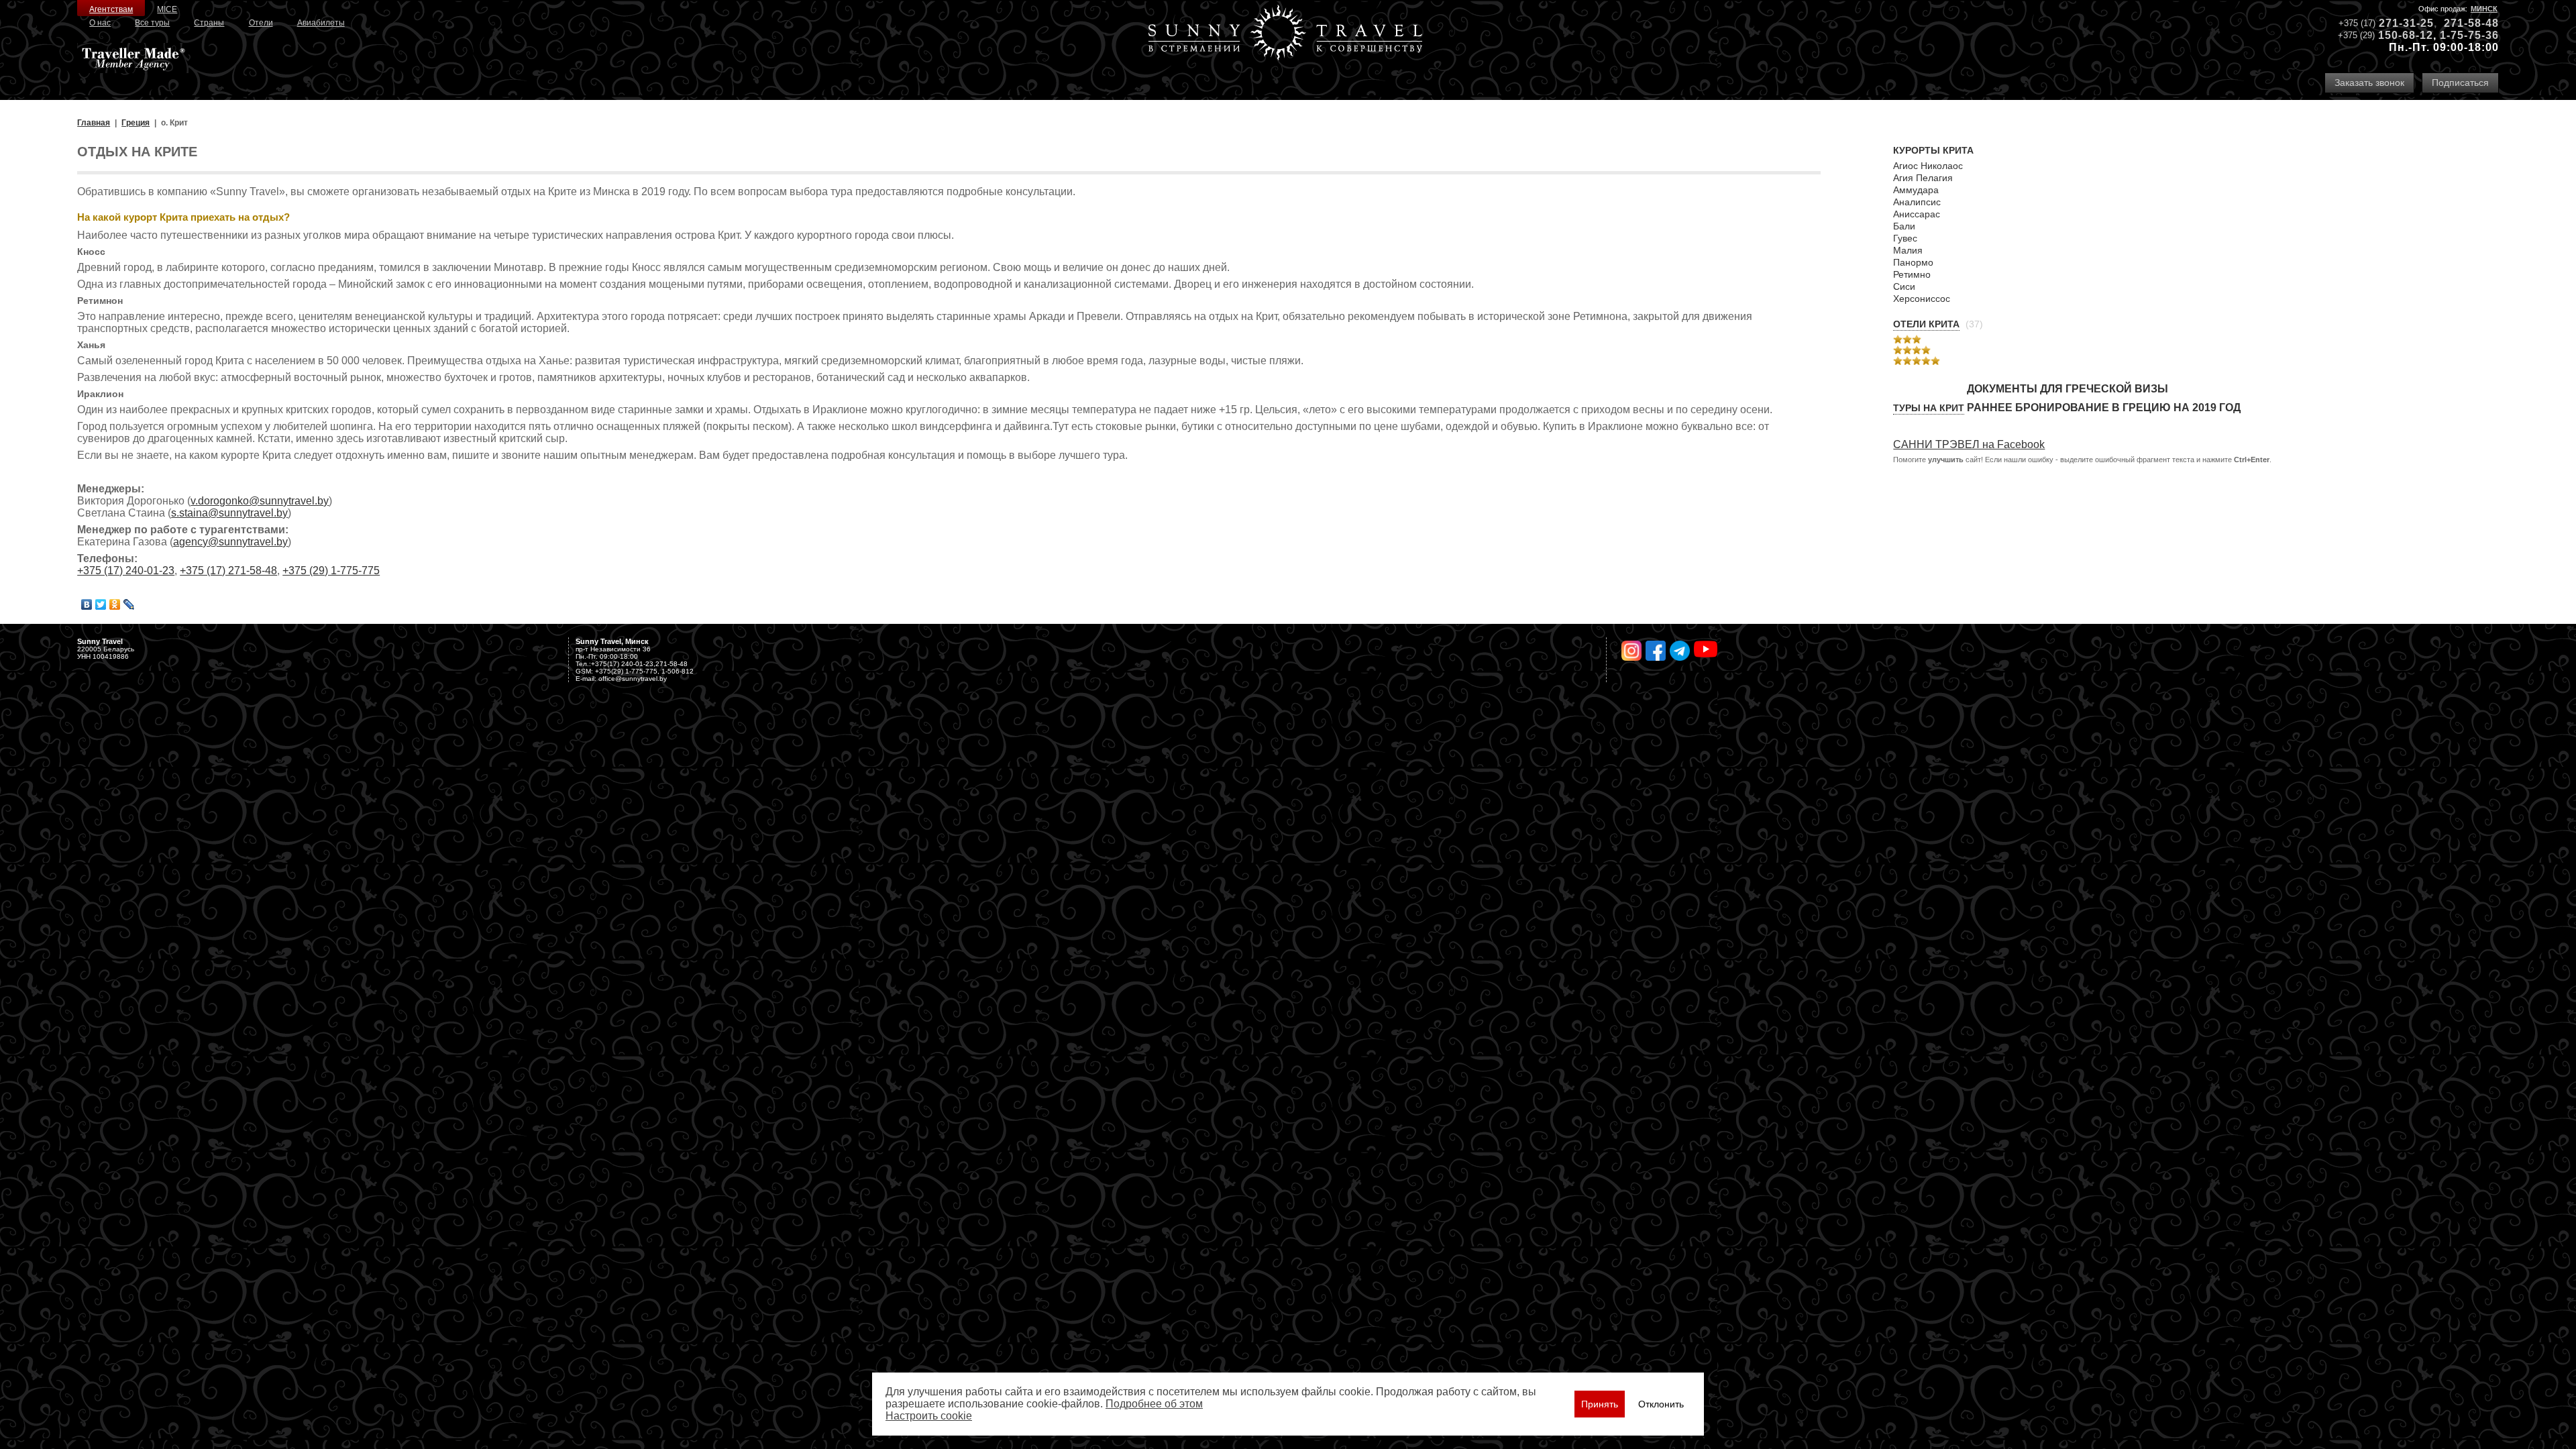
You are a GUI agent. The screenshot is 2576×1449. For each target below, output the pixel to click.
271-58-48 (2471, 23)
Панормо (1913, 262)
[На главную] (1285, 34)
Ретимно (1912, 274)
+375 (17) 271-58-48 (228, 571)
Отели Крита (1926, 324)
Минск (2484, 9)
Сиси (1904, 286)
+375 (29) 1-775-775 (331, 571)
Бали (1904, 226)
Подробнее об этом (1154, 1404)
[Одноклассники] (115, 604)
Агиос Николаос (1928, 166)
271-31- (2400, 23)
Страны (209, 23)
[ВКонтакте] (87, 604)
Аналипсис (1917, 202)
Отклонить (1661, 1404)
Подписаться (2460, 83)
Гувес (1905, 238)
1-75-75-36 (2469, 35)
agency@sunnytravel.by (230, 542)
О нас (100, 23)
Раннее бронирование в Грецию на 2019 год (2104, 408)
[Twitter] (101, 604)
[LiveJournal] (129, 604)
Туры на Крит (1929, 408)
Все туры (152, 23)
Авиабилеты (321, 23)
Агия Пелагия (1923, 178)
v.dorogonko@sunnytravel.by (260, 501)
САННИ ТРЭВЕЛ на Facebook (1969, 444)
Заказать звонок (2369, 83)
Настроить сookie (929, 1416)
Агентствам (111, 9)
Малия (1908, 250)
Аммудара (1916, 190)
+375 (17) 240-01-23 (126, 571)
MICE (167, 9)
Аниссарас (1917, 214)
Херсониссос (1922, 299)
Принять (1600, 1404)
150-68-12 (2406, 35)
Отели (261, 23)
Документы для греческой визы (2068, 389)
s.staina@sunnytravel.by (229, 513)
